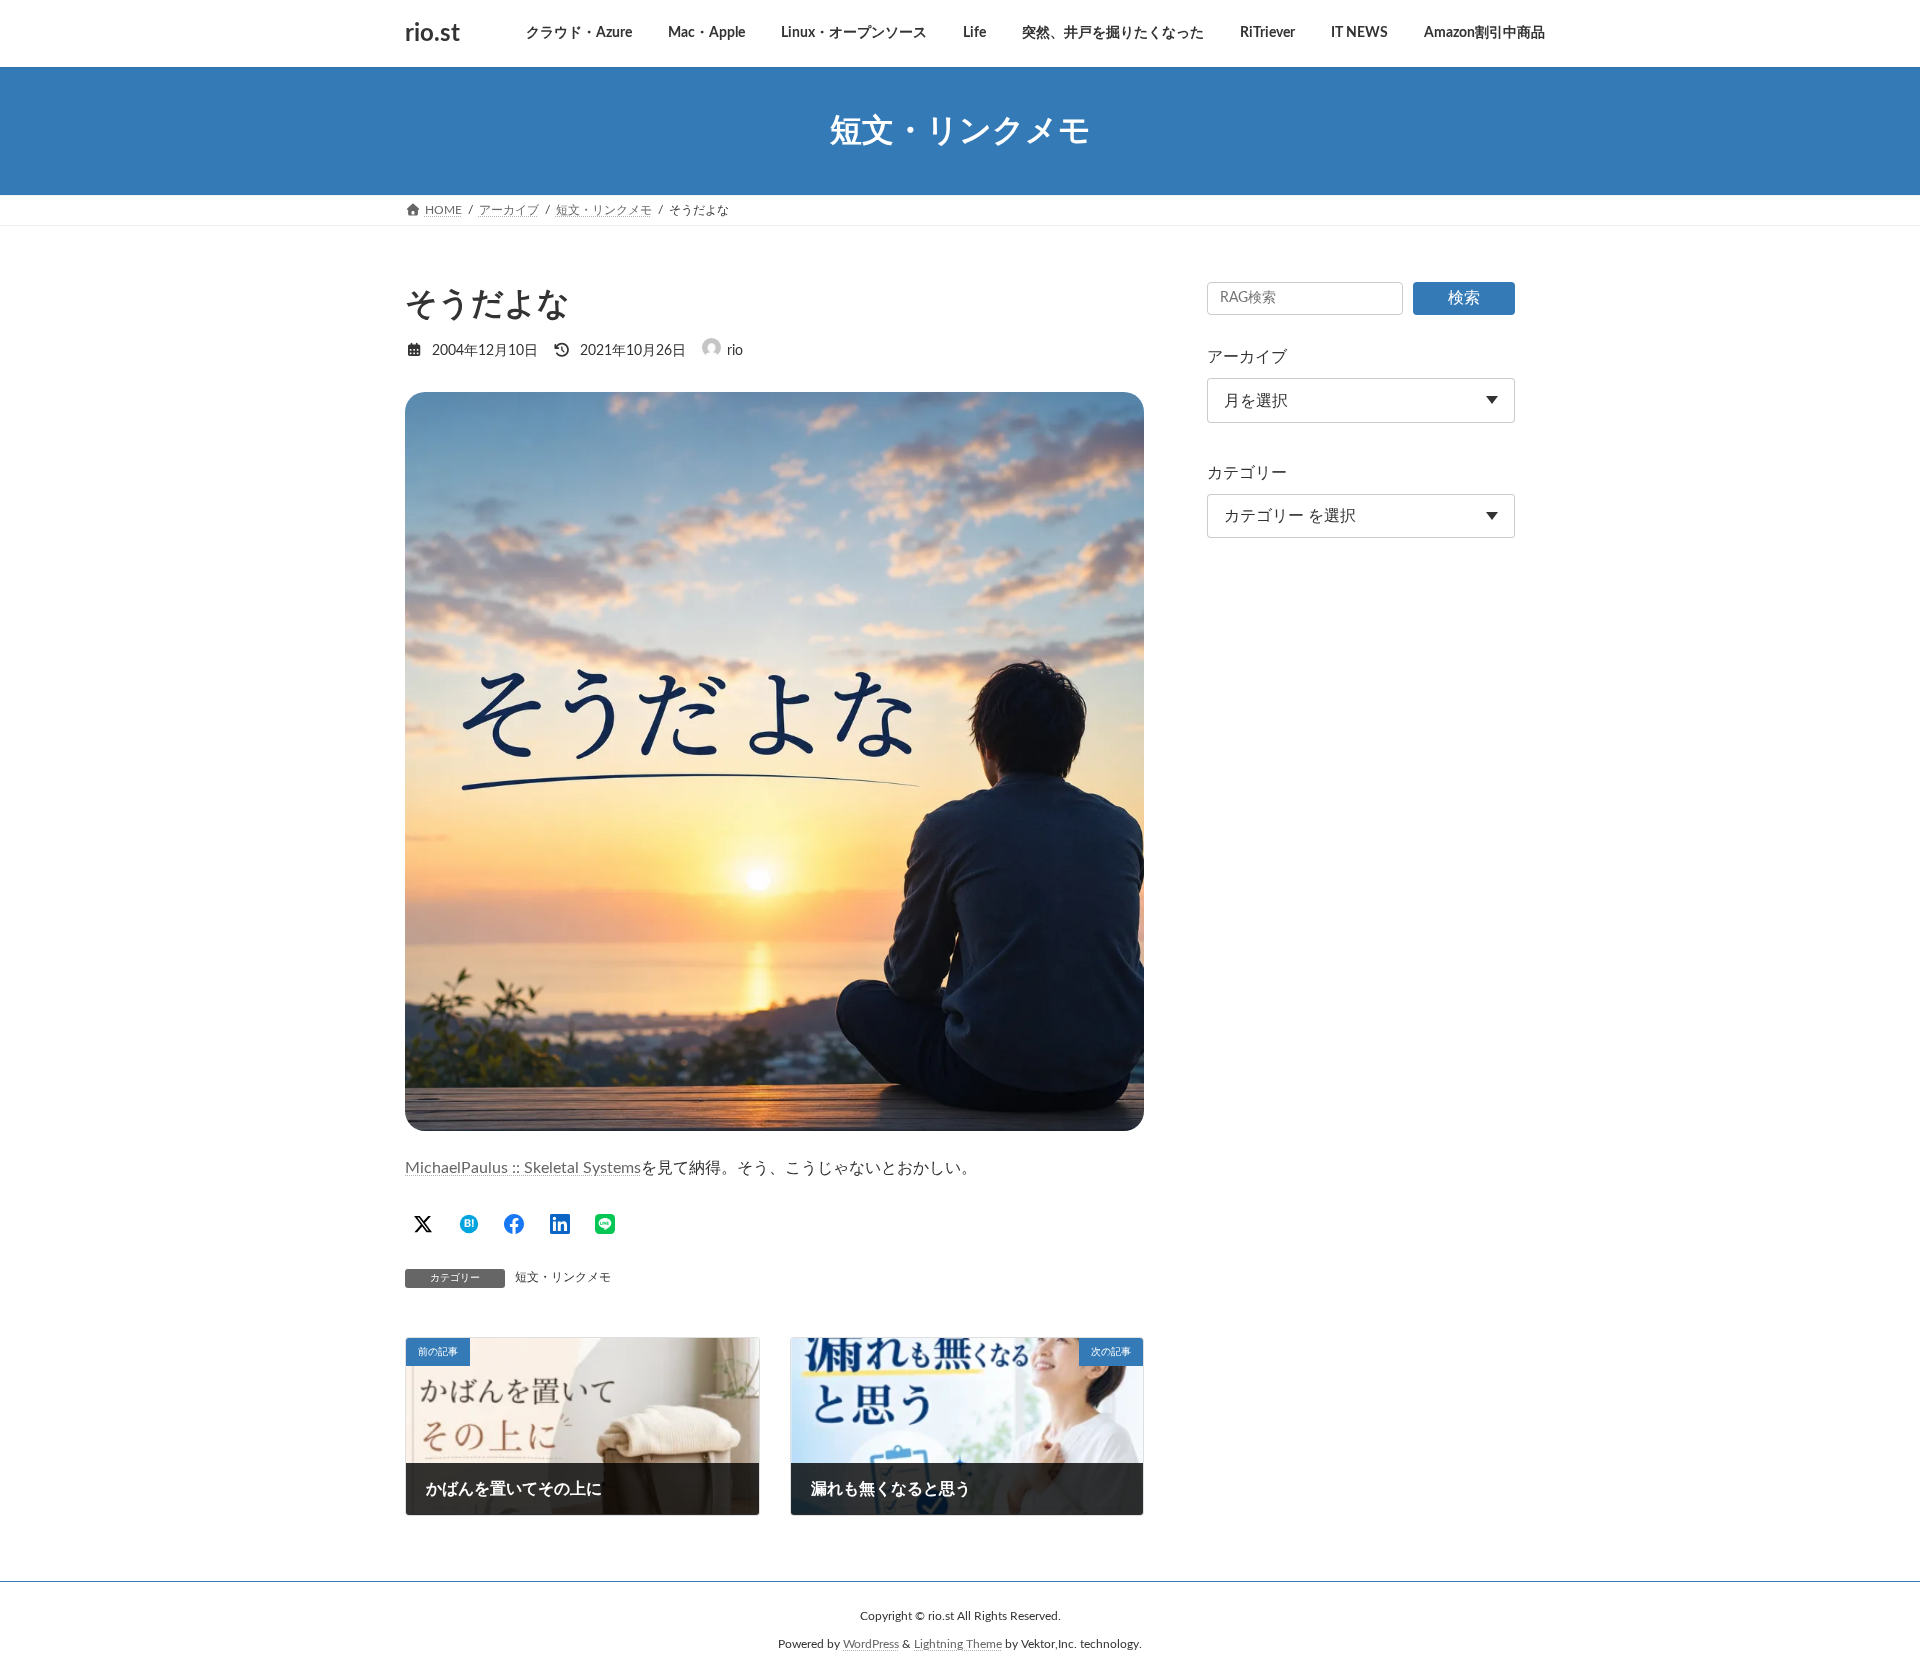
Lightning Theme (958, 1644)
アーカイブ (1247, 357)
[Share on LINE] (605, 1224)
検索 (1464, 298)
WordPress (871, 1644)
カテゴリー (1247, 473)
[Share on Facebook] (514, 1224)
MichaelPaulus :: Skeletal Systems (523, 1168)
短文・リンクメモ (563, 1277)
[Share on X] (423, 1224)
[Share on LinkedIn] (560, 1224)
